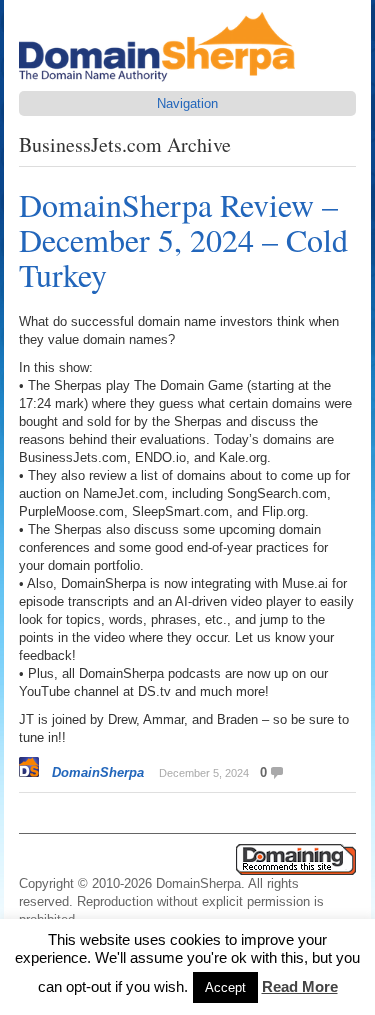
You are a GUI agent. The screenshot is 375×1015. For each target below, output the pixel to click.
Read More (300, 986)
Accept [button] (225, 987)
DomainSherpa (98, 772)
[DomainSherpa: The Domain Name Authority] (162, 81)
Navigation (187, 103)
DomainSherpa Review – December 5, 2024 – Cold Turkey (183, 239)
